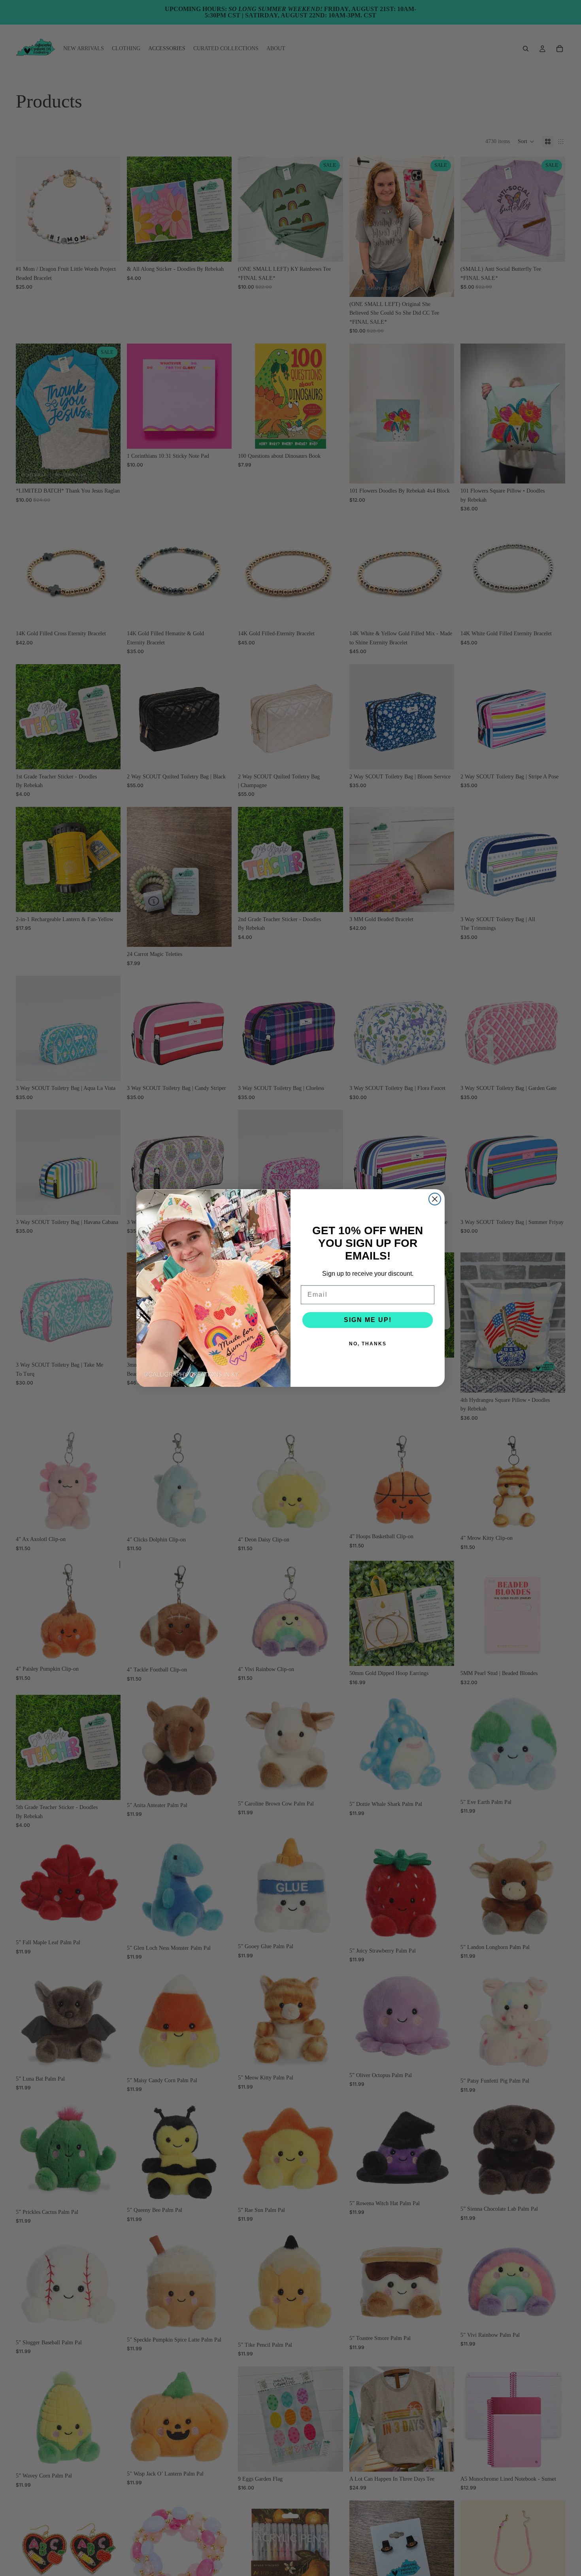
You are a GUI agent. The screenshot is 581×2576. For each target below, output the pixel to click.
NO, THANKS (368, 1344)
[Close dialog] (435, 1199)
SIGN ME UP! (368, 1320)
